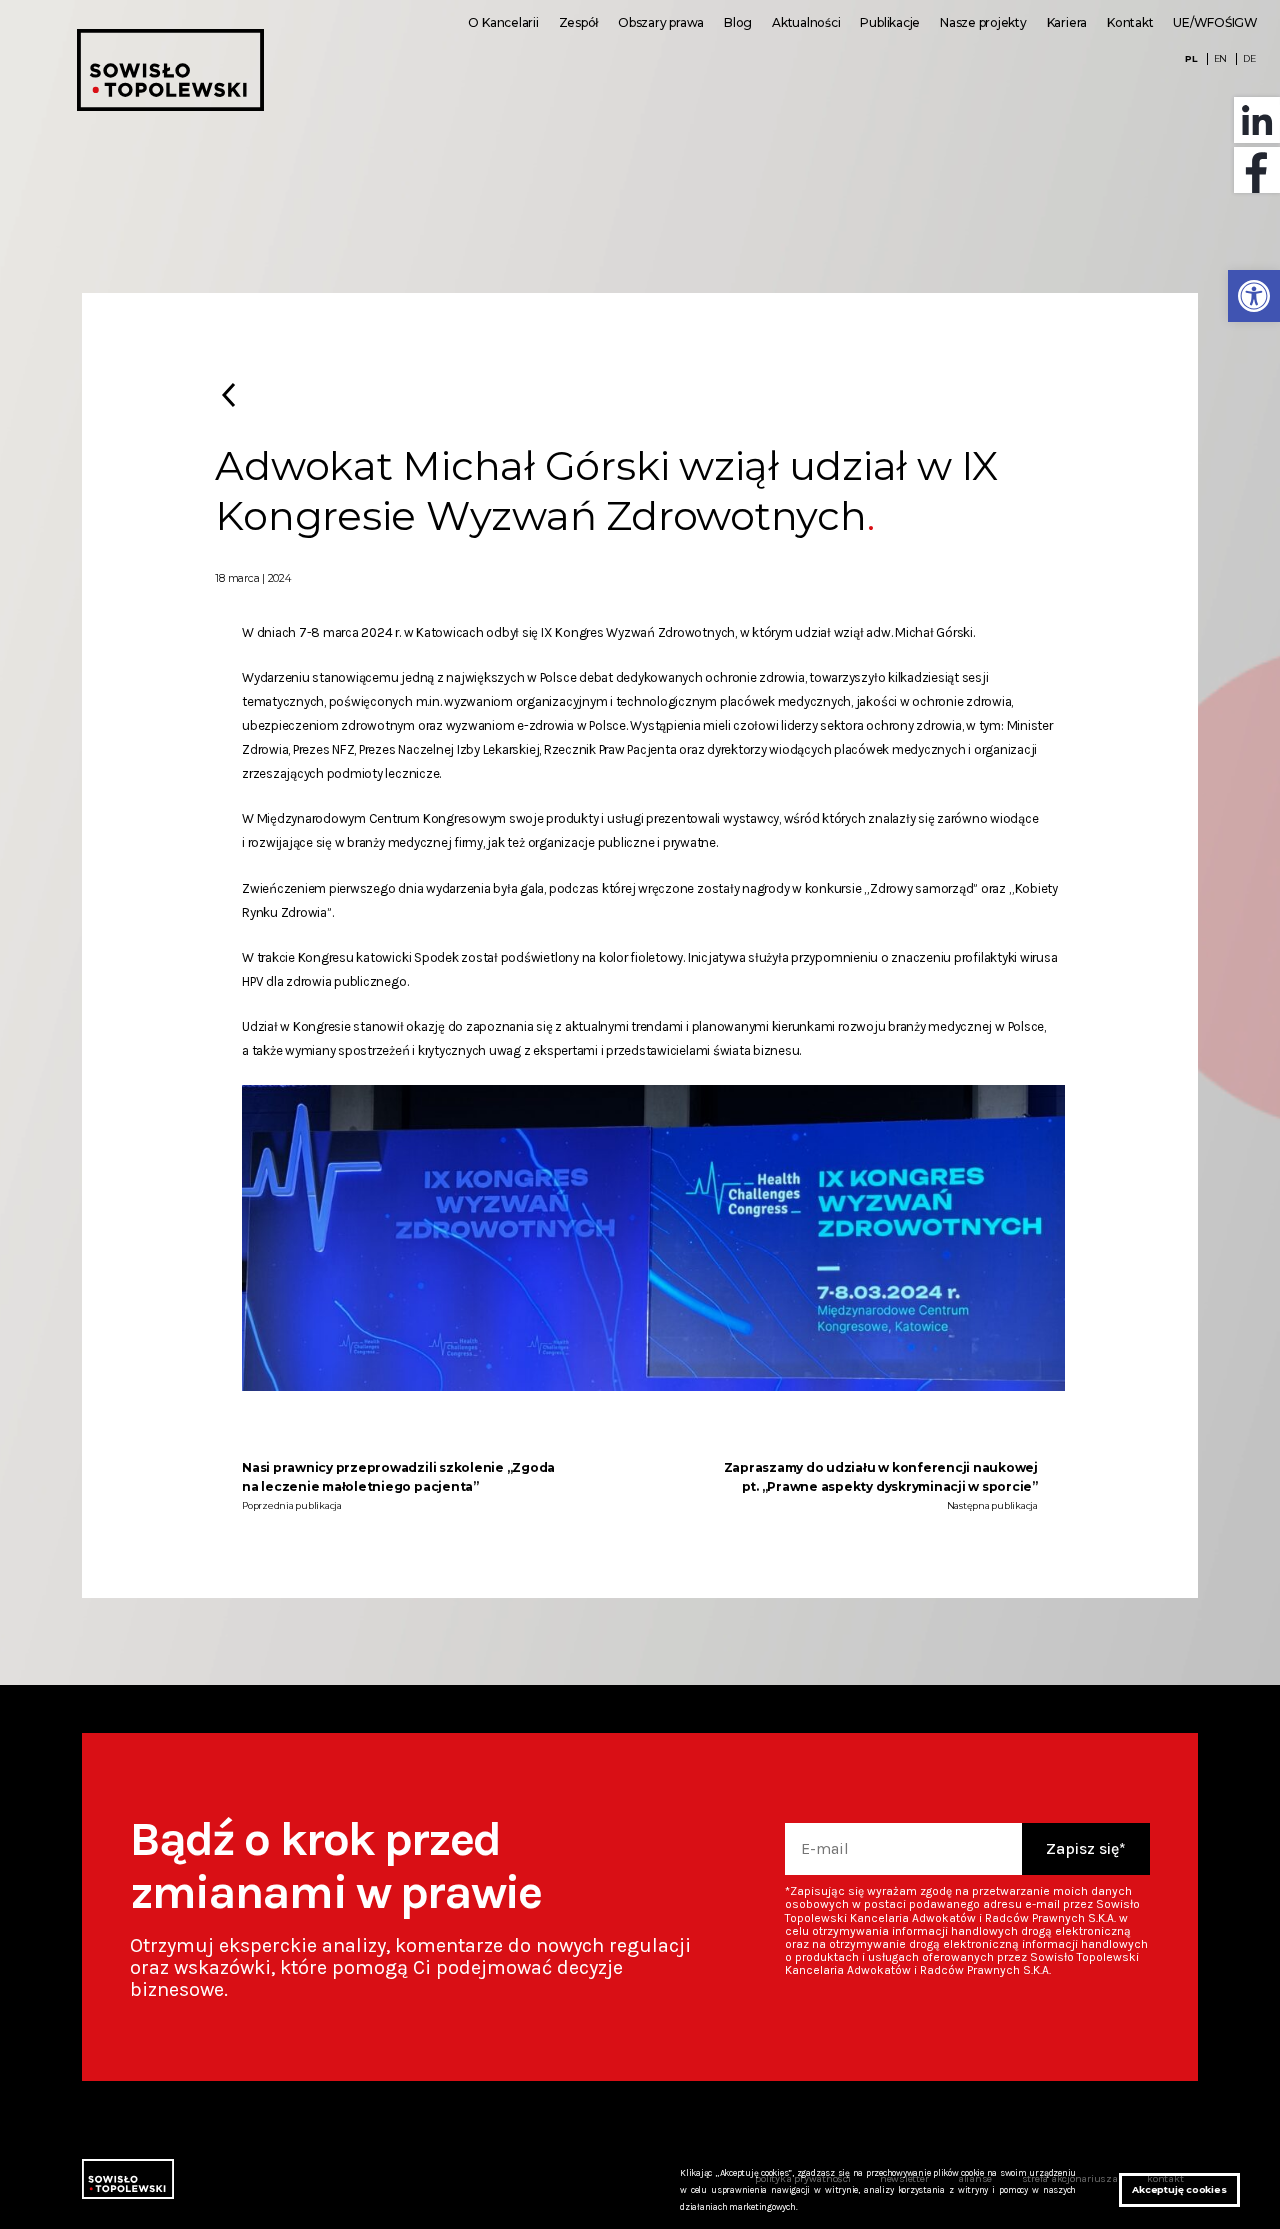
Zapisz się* (1086, 1848)
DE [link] (1249, 58)
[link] (1254, 296)
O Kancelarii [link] (503, 22)
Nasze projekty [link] (983, 22)
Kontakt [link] (1130, 22)
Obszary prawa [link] (661, 22)
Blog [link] (738, 22)
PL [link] (1191, 58)
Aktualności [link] (806, 22)
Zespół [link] (579, 22)
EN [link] (1221, 58)
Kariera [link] (1067, 22)
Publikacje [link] (890, 22)
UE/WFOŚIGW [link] (1215, 22)
